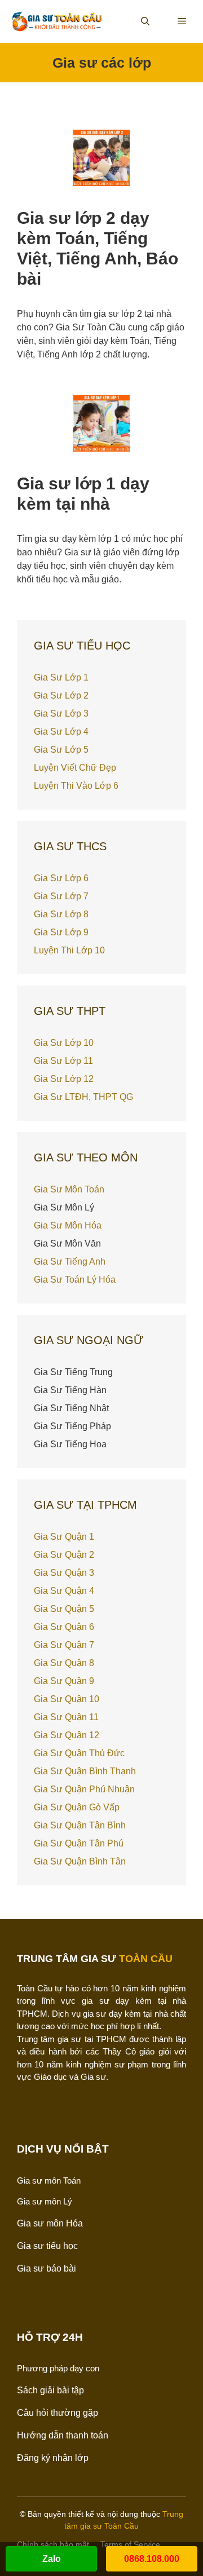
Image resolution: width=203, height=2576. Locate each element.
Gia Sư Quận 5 (64, 1609)
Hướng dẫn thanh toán (63, 2435)
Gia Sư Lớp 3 (61, 713)
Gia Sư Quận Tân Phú (79, 1843)
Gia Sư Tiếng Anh (70, 1262)
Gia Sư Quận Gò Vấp (77, 1807)
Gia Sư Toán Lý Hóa (75, 1280)
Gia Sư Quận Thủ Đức (79, 1753)
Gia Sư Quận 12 (67, 1735)
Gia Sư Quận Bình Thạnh (85, 1771)
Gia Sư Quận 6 (64, 1627)
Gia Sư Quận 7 (64, 1645)
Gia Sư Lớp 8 (61, 914)
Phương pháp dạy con (58, 2368)
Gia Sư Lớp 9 (61, 932)
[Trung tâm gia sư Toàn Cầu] (57, 21)
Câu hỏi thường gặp (58, 2413)
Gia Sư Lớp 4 (61, 732)
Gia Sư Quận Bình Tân (80, 1861)
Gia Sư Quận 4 (64, 1591)
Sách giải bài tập (50, 2390)
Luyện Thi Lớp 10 (69, 950)
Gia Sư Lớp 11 (63, 1061)
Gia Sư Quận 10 (67, 1699)
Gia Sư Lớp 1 (61, 677)
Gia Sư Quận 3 (64, 1573)
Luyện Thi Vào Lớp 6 (76, 786)
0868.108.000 (152, 2559)
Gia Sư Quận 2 (64, 1555)
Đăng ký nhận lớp (53, 2458)
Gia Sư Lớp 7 (61, 896)
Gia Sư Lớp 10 (64, 1043)
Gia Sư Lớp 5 (61, 750)
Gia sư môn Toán (49, 2180)
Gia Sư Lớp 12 (64, 1079)
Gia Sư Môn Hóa (68, 1225)
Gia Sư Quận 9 (64, 1681)
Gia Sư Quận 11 (66, 1717)
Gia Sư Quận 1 (64, 1537)
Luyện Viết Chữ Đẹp (75, 768)
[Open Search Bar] (145, 21)
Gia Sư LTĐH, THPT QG (83, 1097)
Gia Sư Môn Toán (69, 1189)
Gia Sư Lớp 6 (61, 878)
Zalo (52, 2559)
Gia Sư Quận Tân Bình (80, 1825)
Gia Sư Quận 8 (64, 1663)
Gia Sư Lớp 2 (61, 695)
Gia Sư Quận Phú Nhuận (84, 1789)
